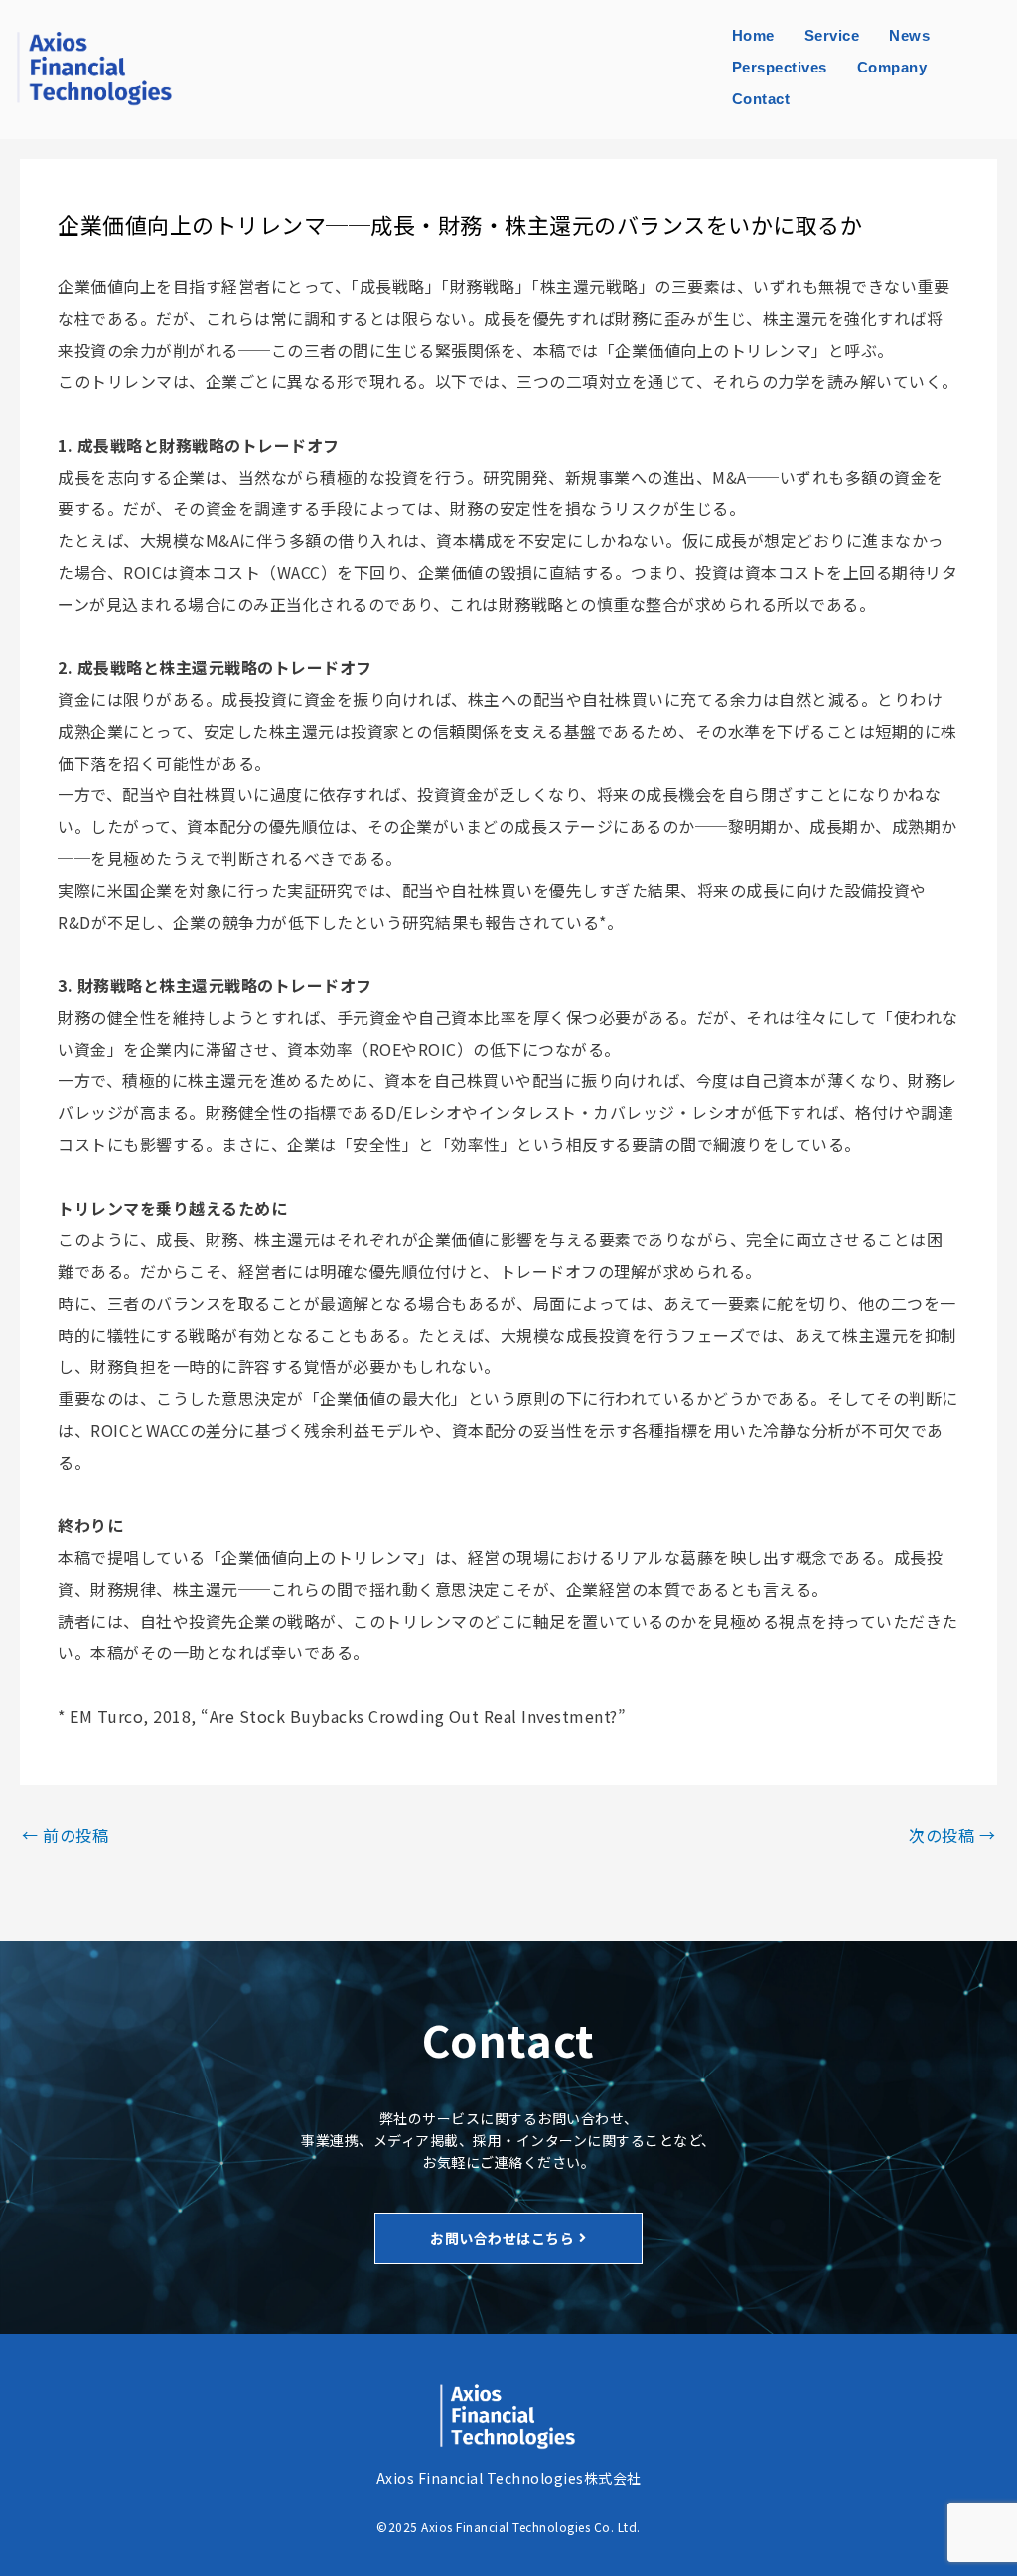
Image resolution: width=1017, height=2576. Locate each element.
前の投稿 (65, 1835)
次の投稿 (952, 1835)
